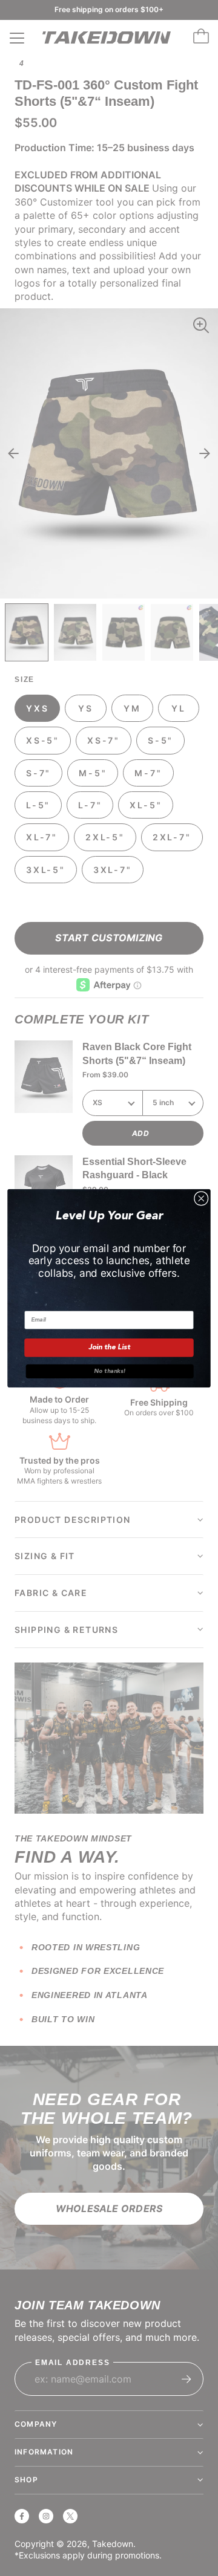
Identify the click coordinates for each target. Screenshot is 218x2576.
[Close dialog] (201, 1198)
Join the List (109, 1348)
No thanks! (110, 1371)
